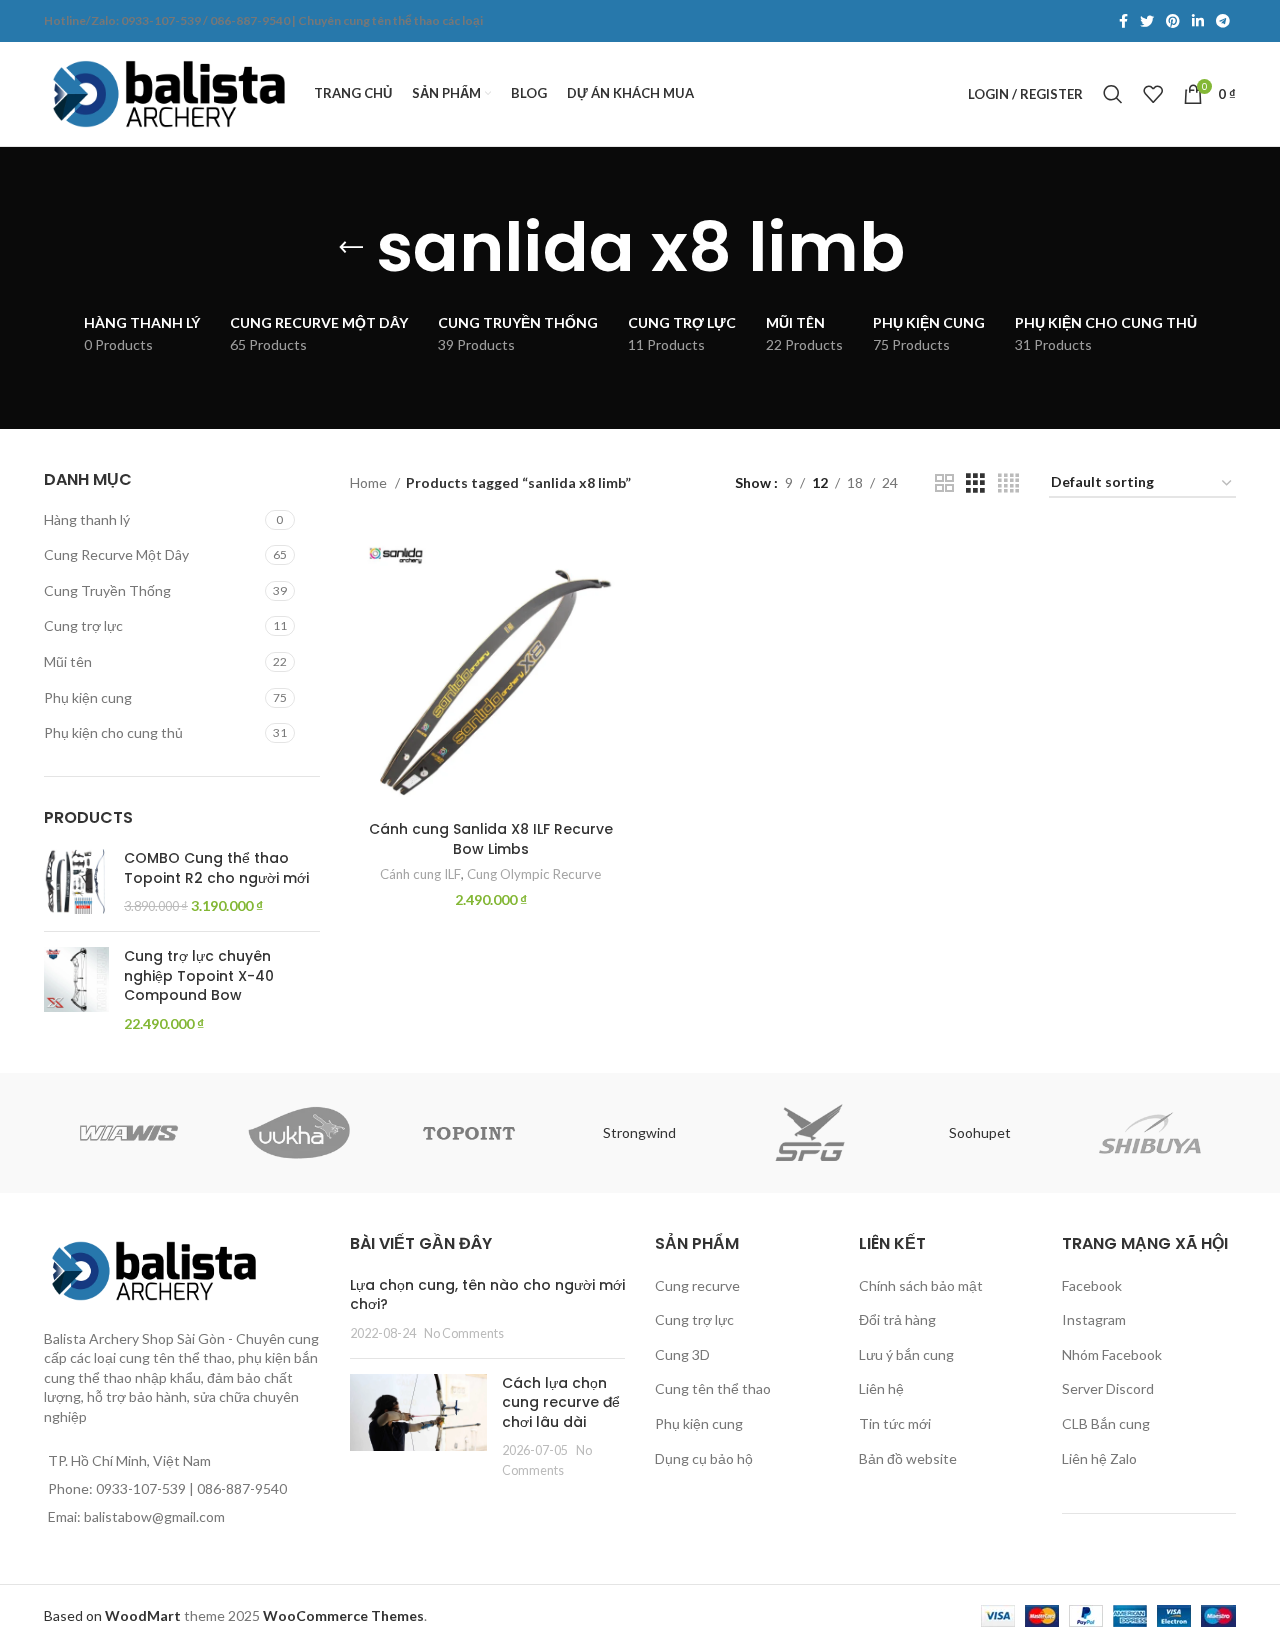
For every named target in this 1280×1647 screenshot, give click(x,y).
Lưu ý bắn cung (906, 1354)
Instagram (1094, 1319)
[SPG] (810, 1133)
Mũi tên (68, 661)
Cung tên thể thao (713, 1388)
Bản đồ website (908, 1458)
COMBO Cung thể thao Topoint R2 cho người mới (216, 868)
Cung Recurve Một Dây (116, 554)
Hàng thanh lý (87, 519)
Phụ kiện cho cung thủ (113, 732)
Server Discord (1108, 1388)
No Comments (464, 1333)
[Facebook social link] (1123, 21)
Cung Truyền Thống (107, 590)
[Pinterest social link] (1173, 21)
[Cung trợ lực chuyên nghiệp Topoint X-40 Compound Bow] (76, 990)
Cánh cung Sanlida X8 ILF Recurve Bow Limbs (491, 839)
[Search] (1113, 94)
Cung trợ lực (83, 625)
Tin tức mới (895, 1423)
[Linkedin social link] (1198, 21)
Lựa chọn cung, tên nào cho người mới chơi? (487, 1295)
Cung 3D (682, 1354)
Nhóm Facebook (1112, 1354)
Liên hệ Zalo (1099, 1458)
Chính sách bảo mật (921, 1285)
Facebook (1092, 1285)
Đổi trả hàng (897, 1319)
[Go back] (351, 248)
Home (370, 482)
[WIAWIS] (129, 1133)
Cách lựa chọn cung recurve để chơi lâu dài (561, 1402)
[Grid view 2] (944, 483)
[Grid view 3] (975, 483)
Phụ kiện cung (88, 697)
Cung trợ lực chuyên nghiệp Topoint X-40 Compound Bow (199, 976)
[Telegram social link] (1223, 21)
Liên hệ (881, 1388)
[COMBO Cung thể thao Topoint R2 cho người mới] (76, 882)
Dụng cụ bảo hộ (704, 1458)
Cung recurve (697, 1285)
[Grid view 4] (1008, 483)
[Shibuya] (1150, 1133)
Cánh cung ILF (420, 874)
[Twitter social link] (1147, 21)
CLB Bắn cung (1106, 1423)
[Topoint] (469, 1133)
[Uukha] (299, 1133)
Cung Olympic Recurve (534, 874)
